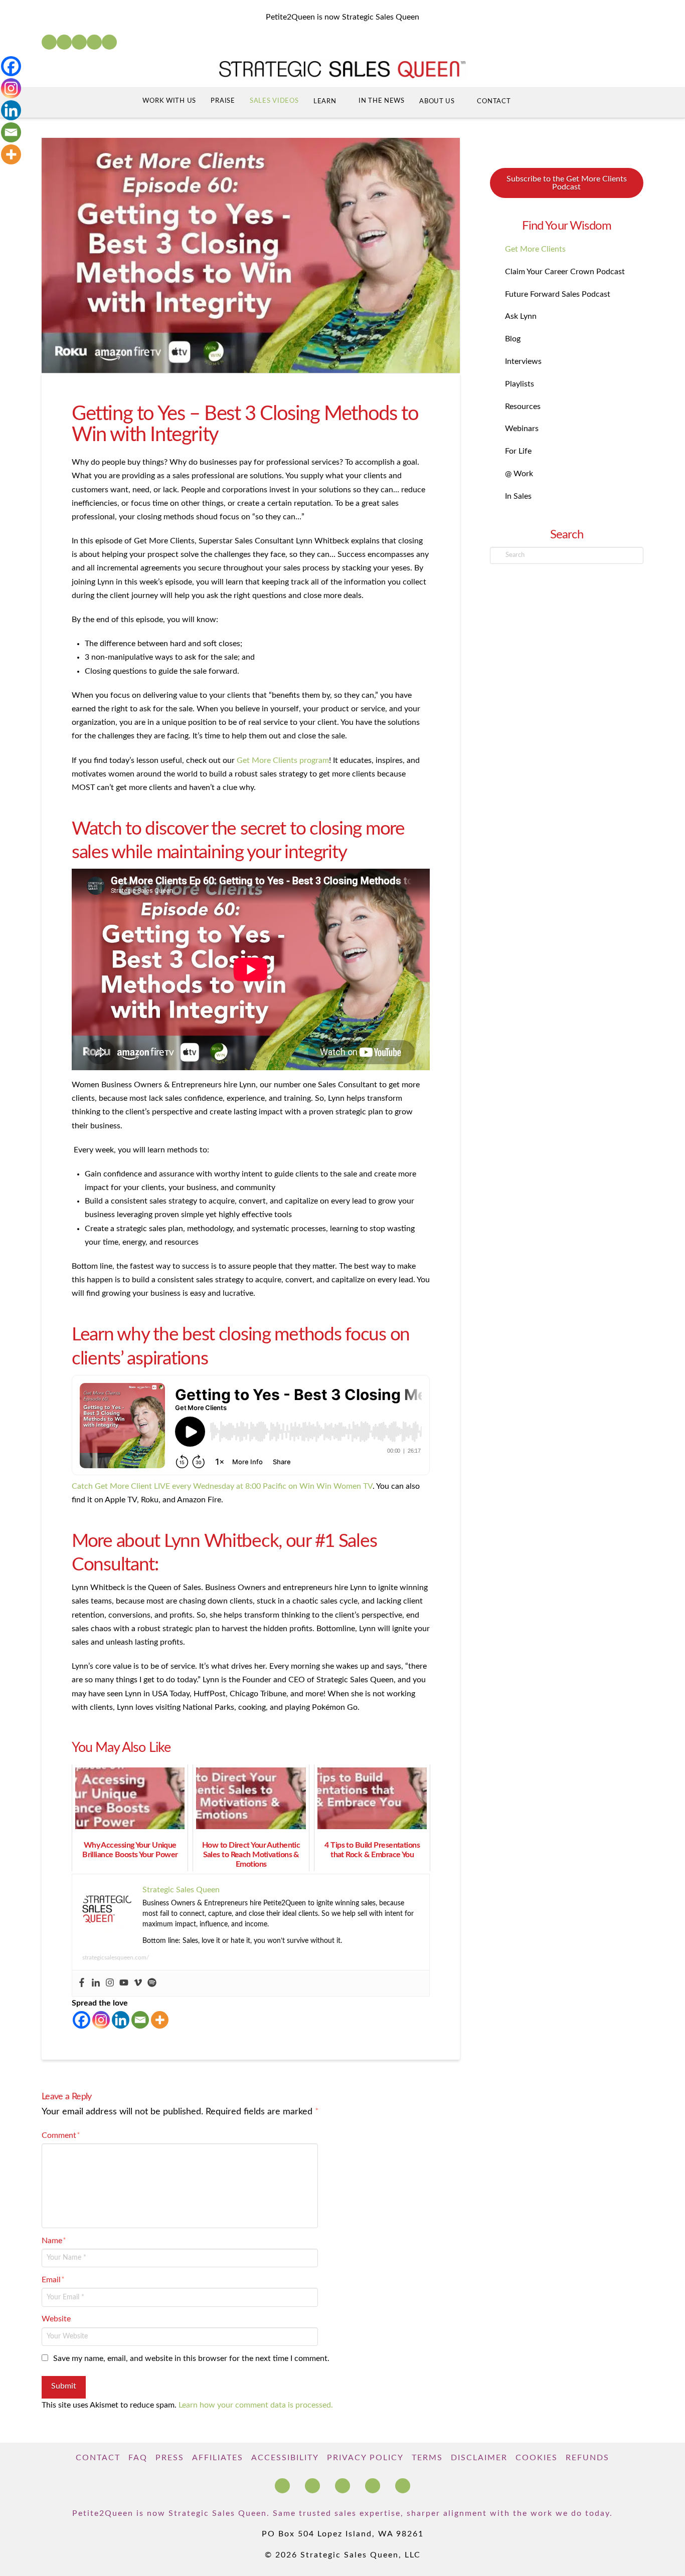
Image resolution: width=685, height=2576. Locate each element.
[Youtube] (124, 1983)
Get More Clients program (283, 760)
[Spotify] (109, 42)
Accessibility (285, 2458)
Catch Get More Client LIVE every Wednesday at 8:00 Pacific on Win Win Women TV (222, 1486)
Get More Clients (535, 249)
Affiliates (218, 2458)
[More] (160, 2020)
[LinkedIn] (64, 42)
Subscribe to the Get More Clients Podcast (567, 183)
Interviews (523, 361)
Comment (61, 2135)
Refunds (587, 2458)
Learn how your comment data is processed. (256, 2405)
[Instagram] (94, 42)
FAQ (138, 2458)
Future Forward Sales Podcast (558, 294)
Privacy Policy (365, 2458)
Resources (523, 407)
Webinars (522, 429)
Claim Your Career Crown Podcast (565, 272)
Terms (427, 2458)
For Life (518, 451)
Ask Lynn (521, 316)
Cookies (537, 2458)
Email (53, 2280)
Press (170, 2458)
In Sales (518, 496)
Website (56, 2319)
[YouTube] (79, 42)
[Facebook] (49, 42)
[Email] (140, 2020)
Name (54, 2241)
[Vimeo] (138, 1983)
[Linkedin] (96, 1983)
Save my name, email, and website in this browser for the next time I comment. (191, 2358)
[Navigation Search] (538, 103)
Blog (513, 339)
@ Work (519, 474)
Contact (98, 2458)
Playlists (520, 384)
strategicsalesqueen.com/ (116, 1957)
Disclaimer (479, 2458)
